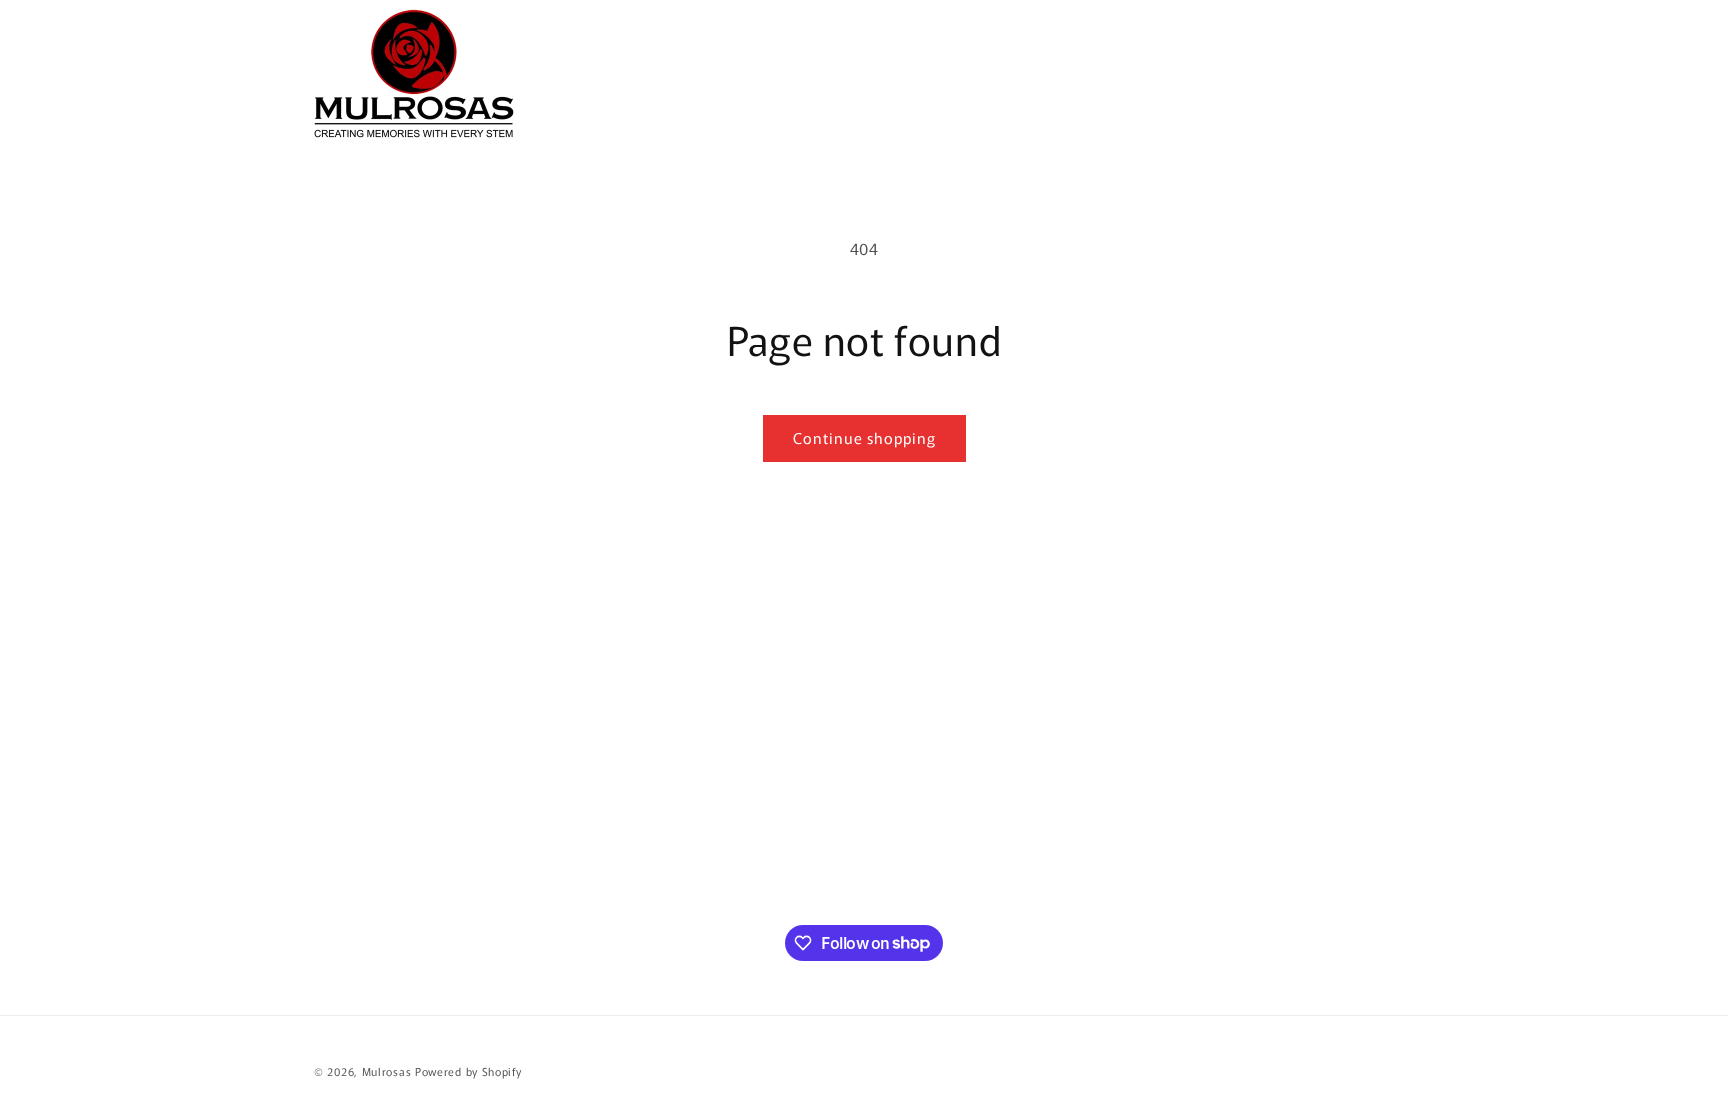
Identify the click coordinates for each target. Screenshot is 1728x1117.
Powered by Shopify (468, 1071)
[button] (1308, 74)
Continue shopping (864, 437)
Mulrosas (387, 1071)
